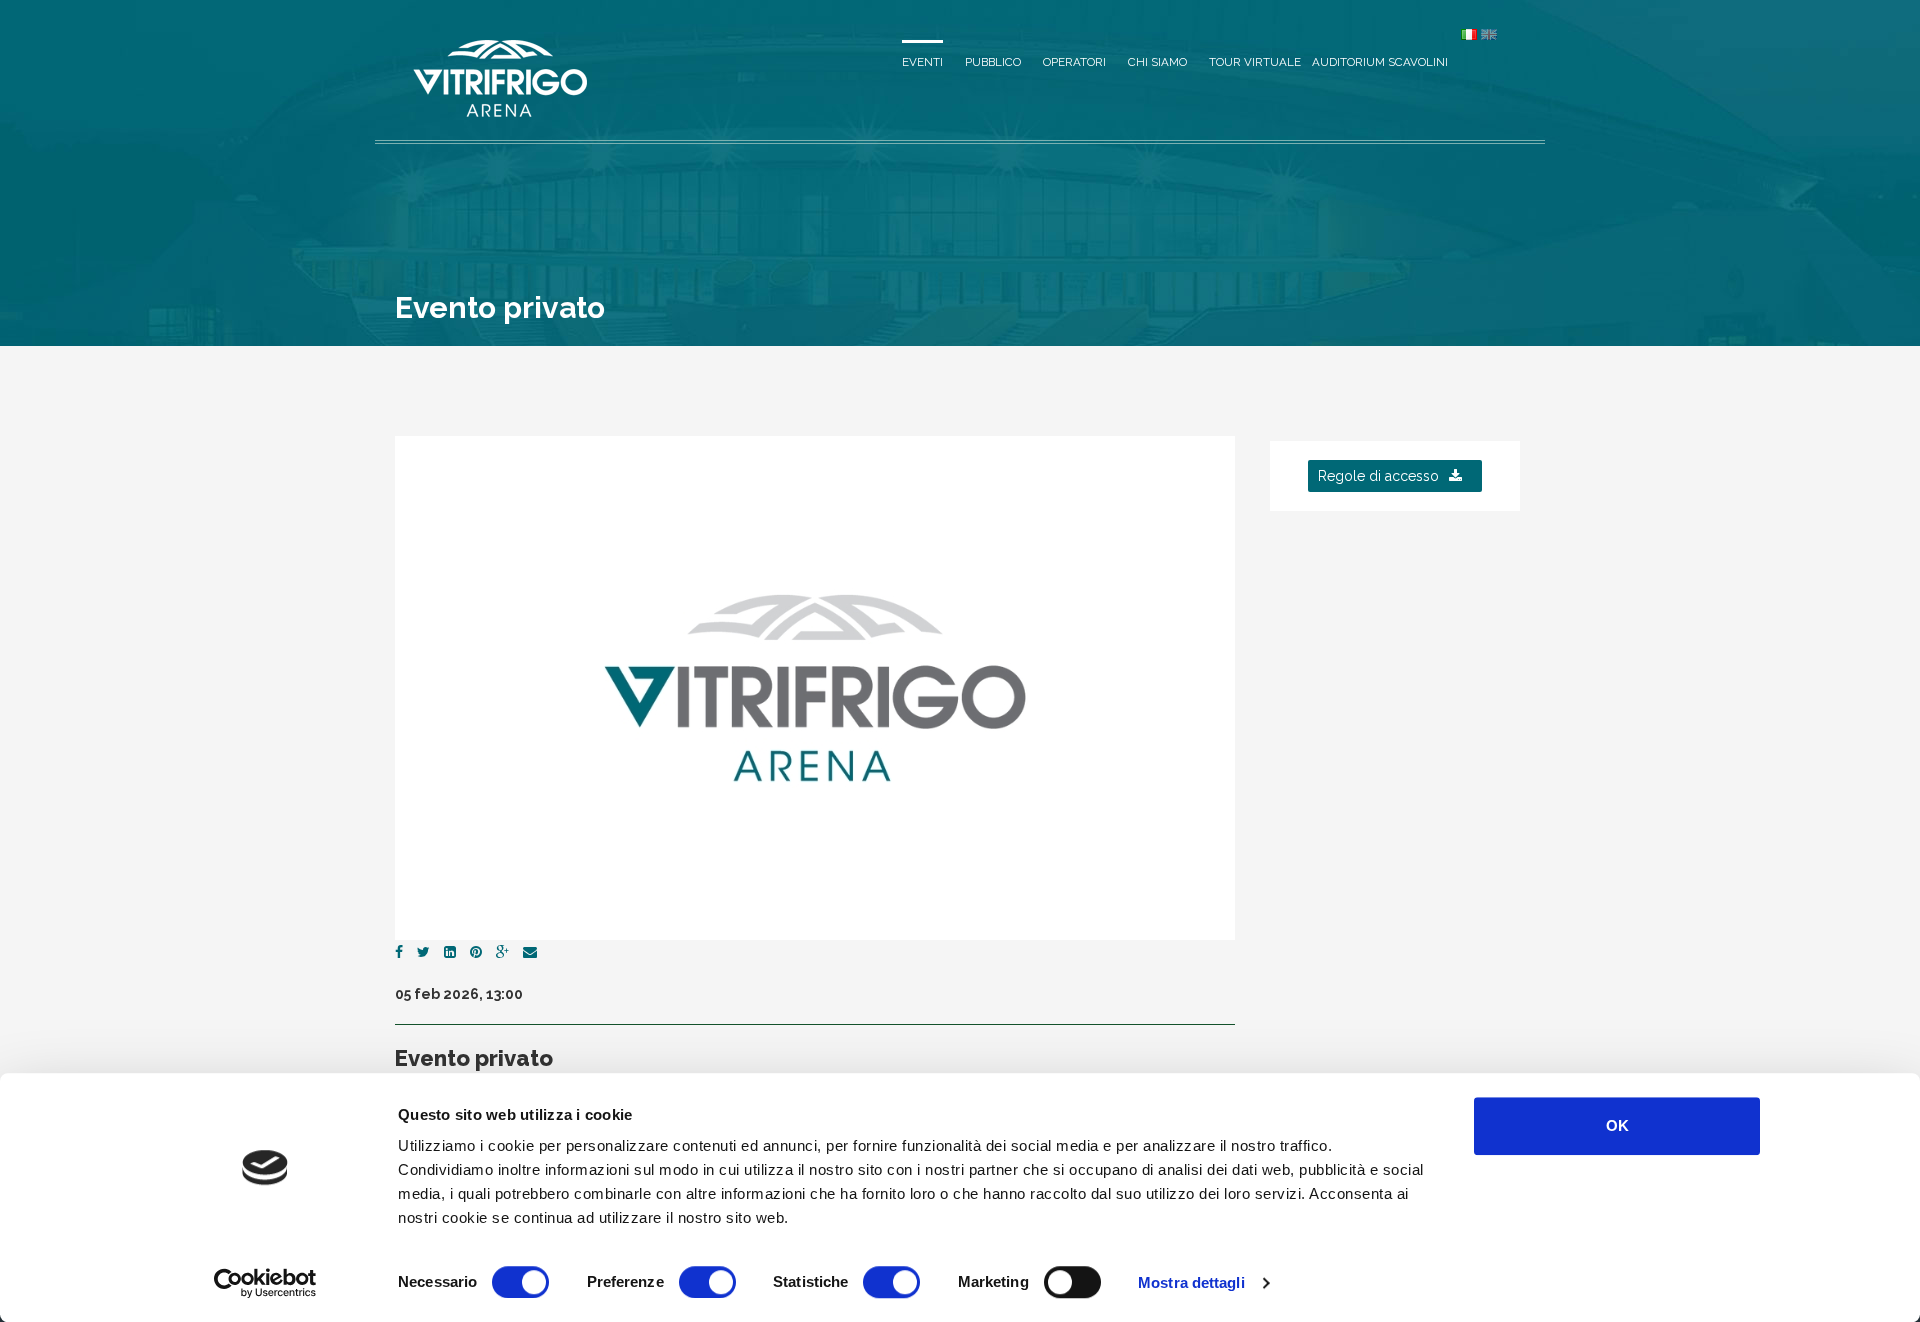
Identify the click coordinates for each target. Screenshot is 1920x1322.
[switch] (707, 1282)
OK (1617, 1125)
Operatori (1074, 62)
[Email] (530, 952)
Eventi (922, 62)
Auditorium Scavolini (1380, 62)
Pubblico (993, 62)
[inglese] (1489, 34)
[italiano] (1469, 34)
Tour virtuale (1255, 62)
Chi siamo (1157, 62)
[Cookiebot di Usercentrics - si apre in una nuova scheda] (265, 1283)
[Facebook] (399, 952)
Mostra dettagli (1191, 1282)
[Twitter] (423, 952)
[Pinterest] (476, 952)
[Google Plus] (502, 952)
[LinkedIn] (450, 952)
